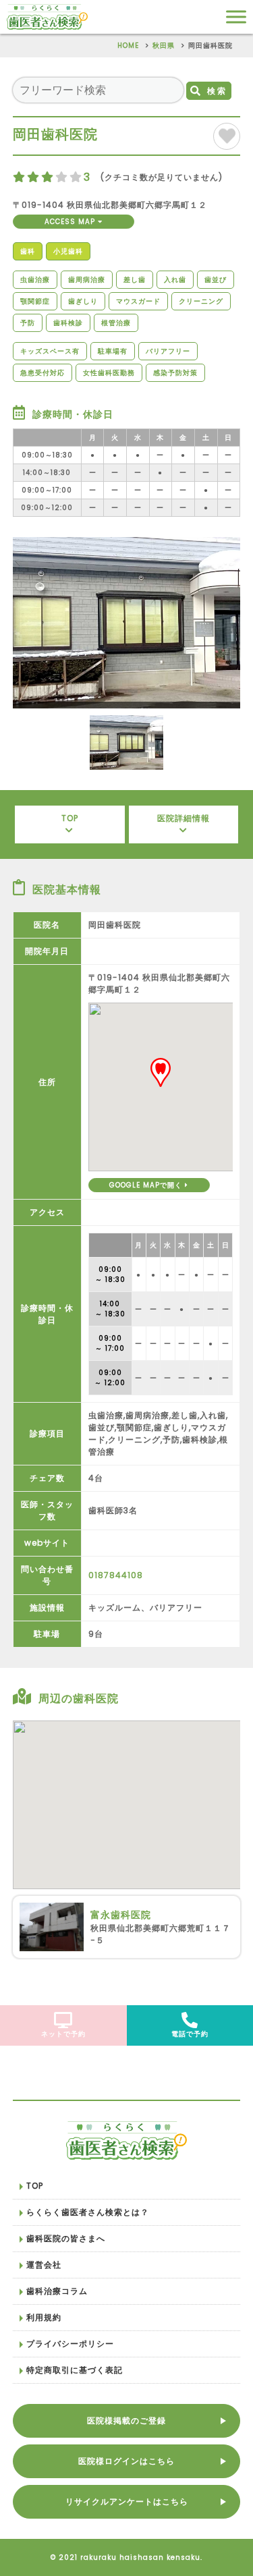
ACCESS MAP (71, 222)
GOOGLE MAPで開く (147, 1185)
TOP (70, 818)
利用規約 (44, 2317)
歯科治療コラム (57, 2291)
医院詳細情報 (184, 818)
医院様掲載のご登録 (126, 2420)
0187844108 (116, 1575)
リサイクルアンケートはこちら (127, 2501)
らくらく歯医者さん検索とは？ (88, 2212)
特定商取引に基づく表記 (75, 2370)
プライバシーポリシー (70, 2344)
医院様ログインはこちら (126, 2461)
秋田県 (164, 46)
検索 (217, 91)
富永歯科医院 (121, 1915)
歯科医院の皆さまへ (66, 2238)
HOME (128, 46)
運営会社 (44, 2265)
